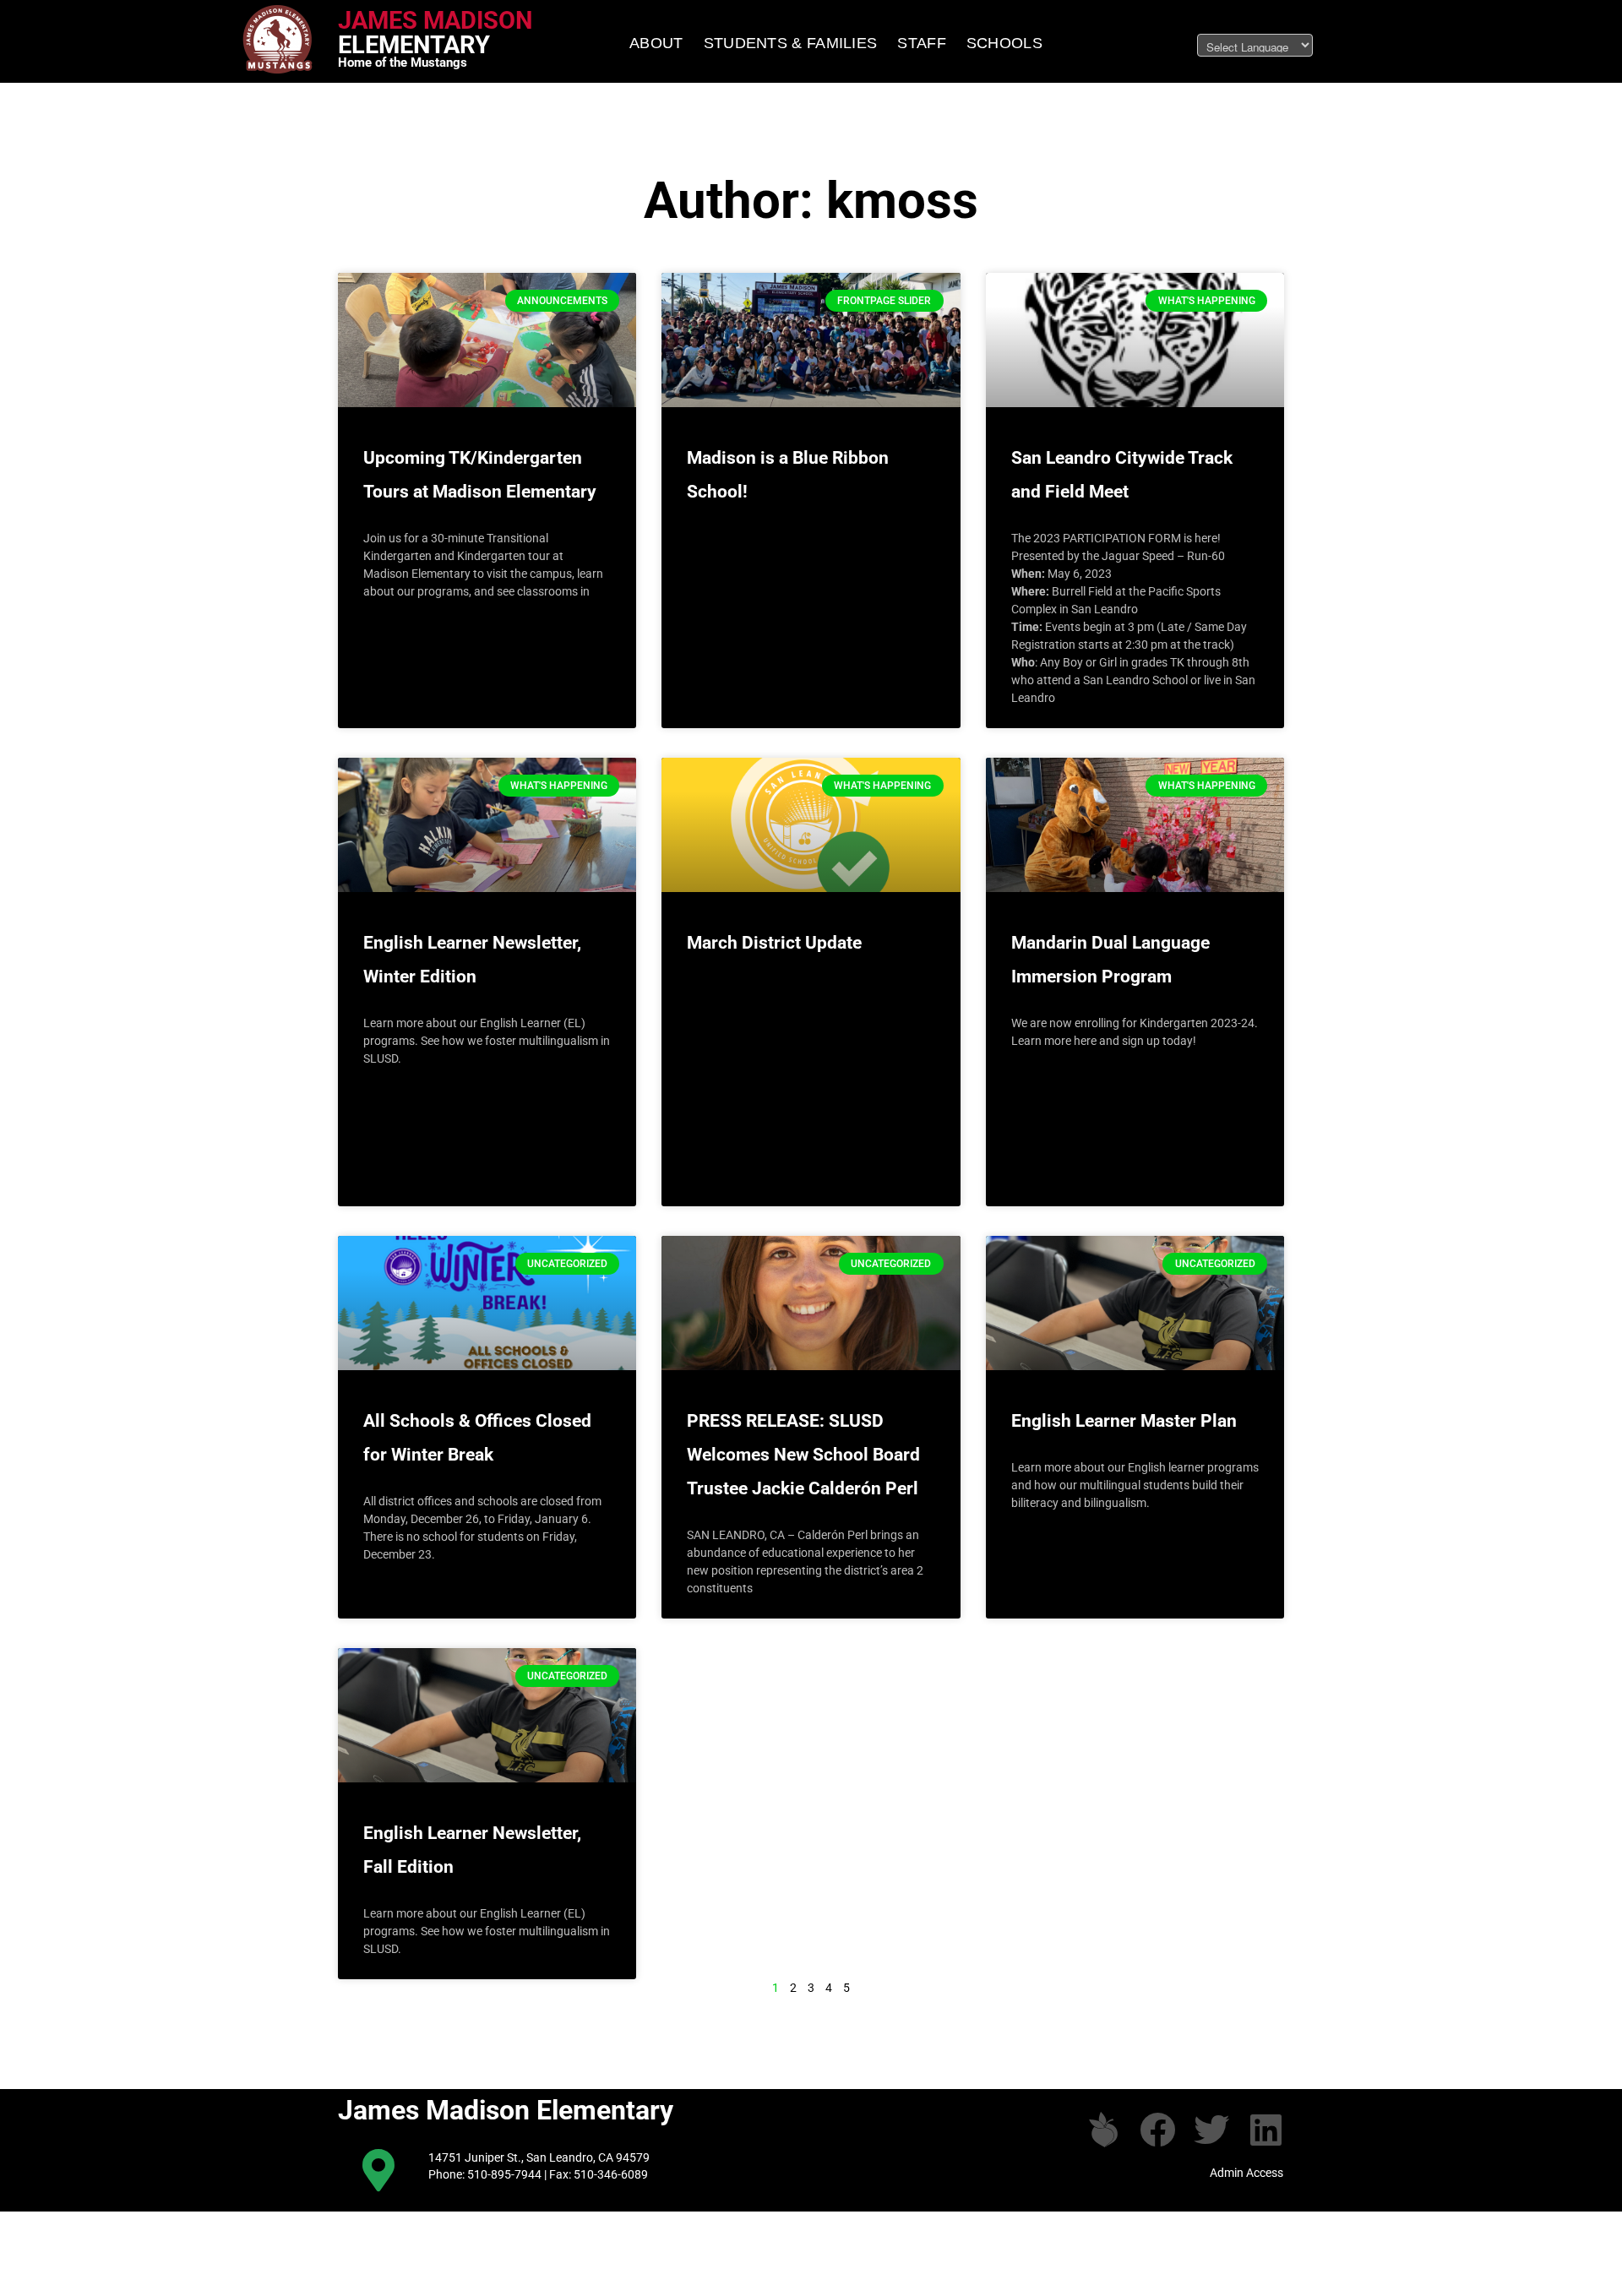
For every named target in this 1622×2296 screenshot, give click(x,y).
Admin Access (1246, 2173)
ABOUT (656, 43)
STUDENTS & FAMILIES (791, 43)
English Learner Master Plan (1124, 1421)
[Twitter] (1211, 2130)
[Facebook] (1157, 2130)
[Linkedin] (1265, 2130)
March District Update (774, 943)
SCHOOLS (1004, 43)
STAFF (922, 43)
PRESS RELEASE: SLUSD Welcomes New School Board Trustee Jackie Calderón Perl (803, 1455)
